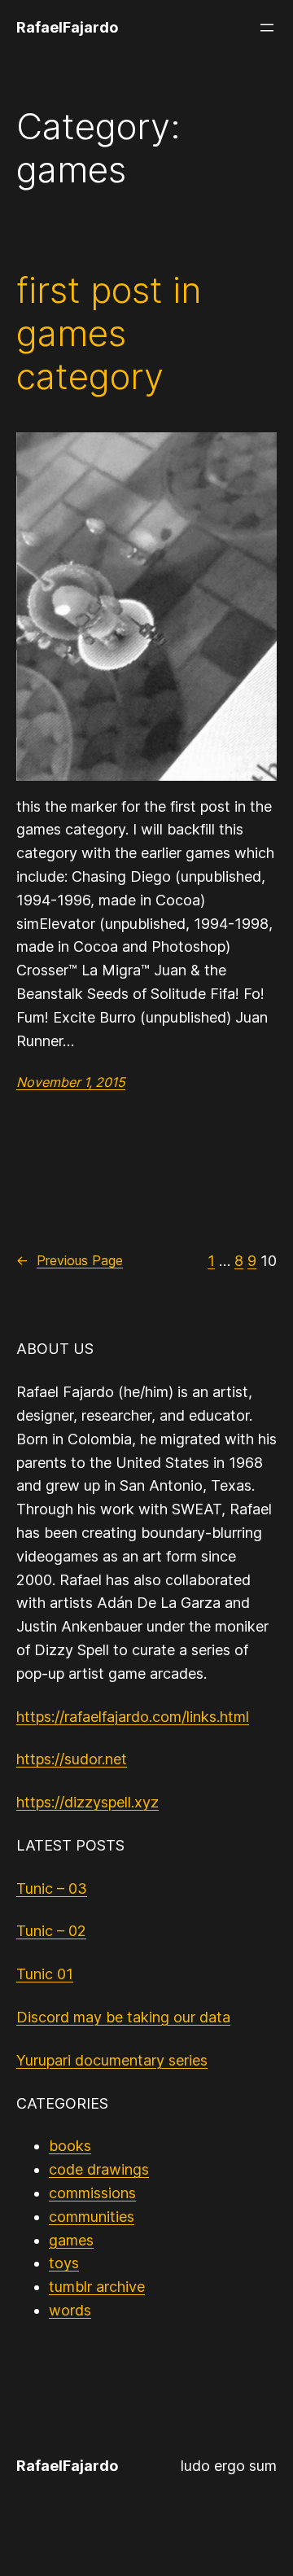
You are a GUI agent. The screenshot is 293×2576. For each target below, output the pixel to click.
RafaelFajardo (67, 27)
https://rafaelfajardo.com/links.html (133, 1717)
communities (92, 2217)
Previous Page (70, 1260)
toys (64, 2263)
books (70, 2146)
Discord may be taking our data (123, 2017)
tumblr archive (97, 2287)
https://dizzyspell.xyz (87, 1802)
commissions (92, 2193)
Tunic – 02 (51, 1931)
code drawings (99, 2169)
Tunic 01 (45, 1974)
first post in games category (109, 333)
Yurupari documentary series (112, 2060)
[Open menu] (267, 28)
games (71, 2240)
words (70, 2310)
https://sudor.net (72, 1759)
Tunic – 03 (52, 1888)
